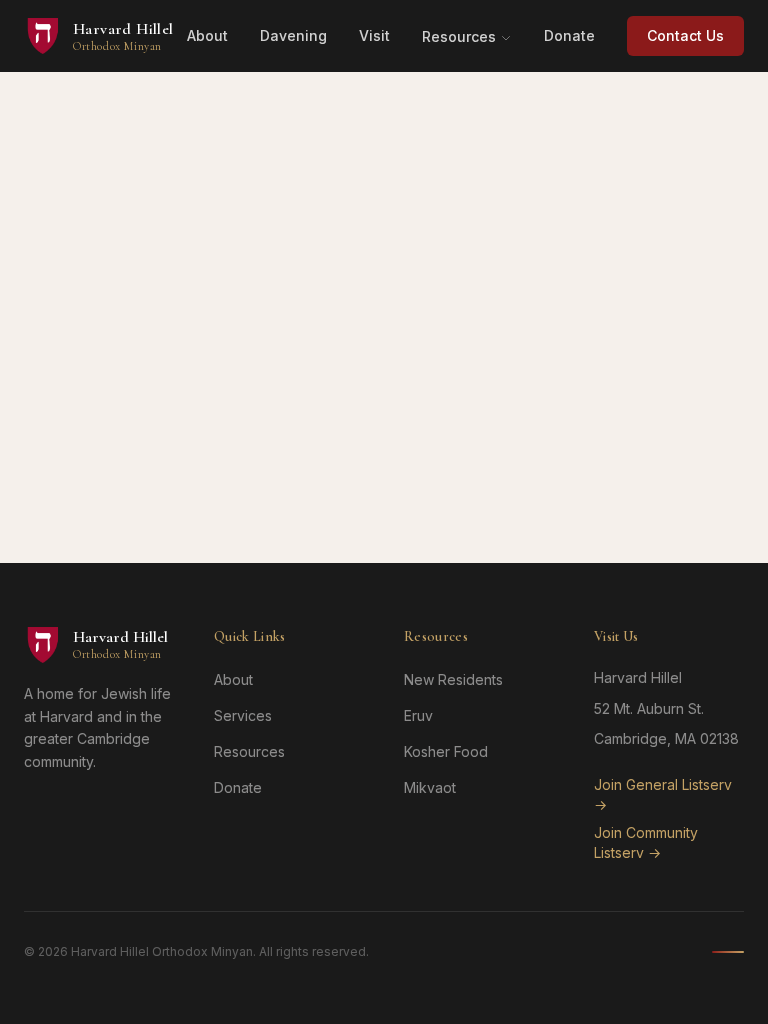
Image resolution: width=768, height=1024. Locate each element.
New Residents (453, 679)
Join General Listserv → (663, 794)
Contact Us (685, 35)
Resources (459, 36)
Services (243, 715)
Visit (374, 35)
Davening (293, 35)
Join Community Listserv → (646, 842)
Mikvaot (430, 787)
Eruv (418, 715)
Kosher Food (446, 751)
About (207, 35)
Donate (569, 35)
